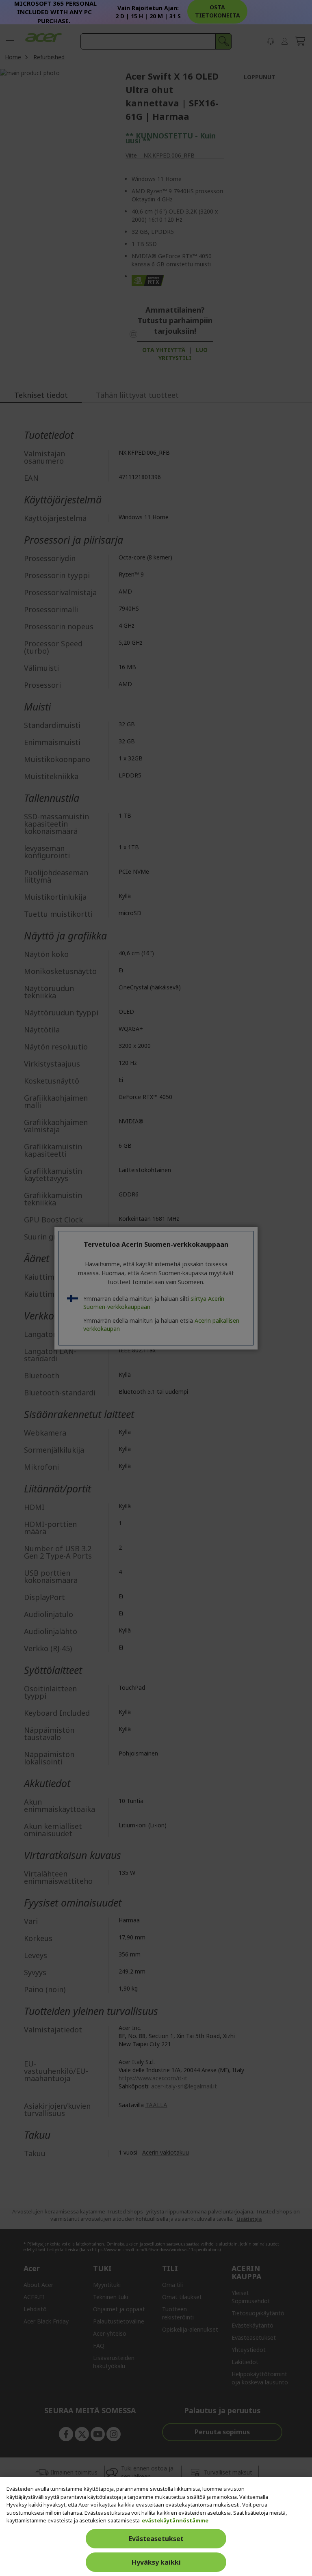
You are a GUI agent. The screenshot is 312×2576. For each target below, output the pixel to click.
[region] (156, 2526)
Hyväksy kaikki (156, 2562)
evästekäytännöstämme (175, 2520)
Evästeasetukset (156, 2539)
